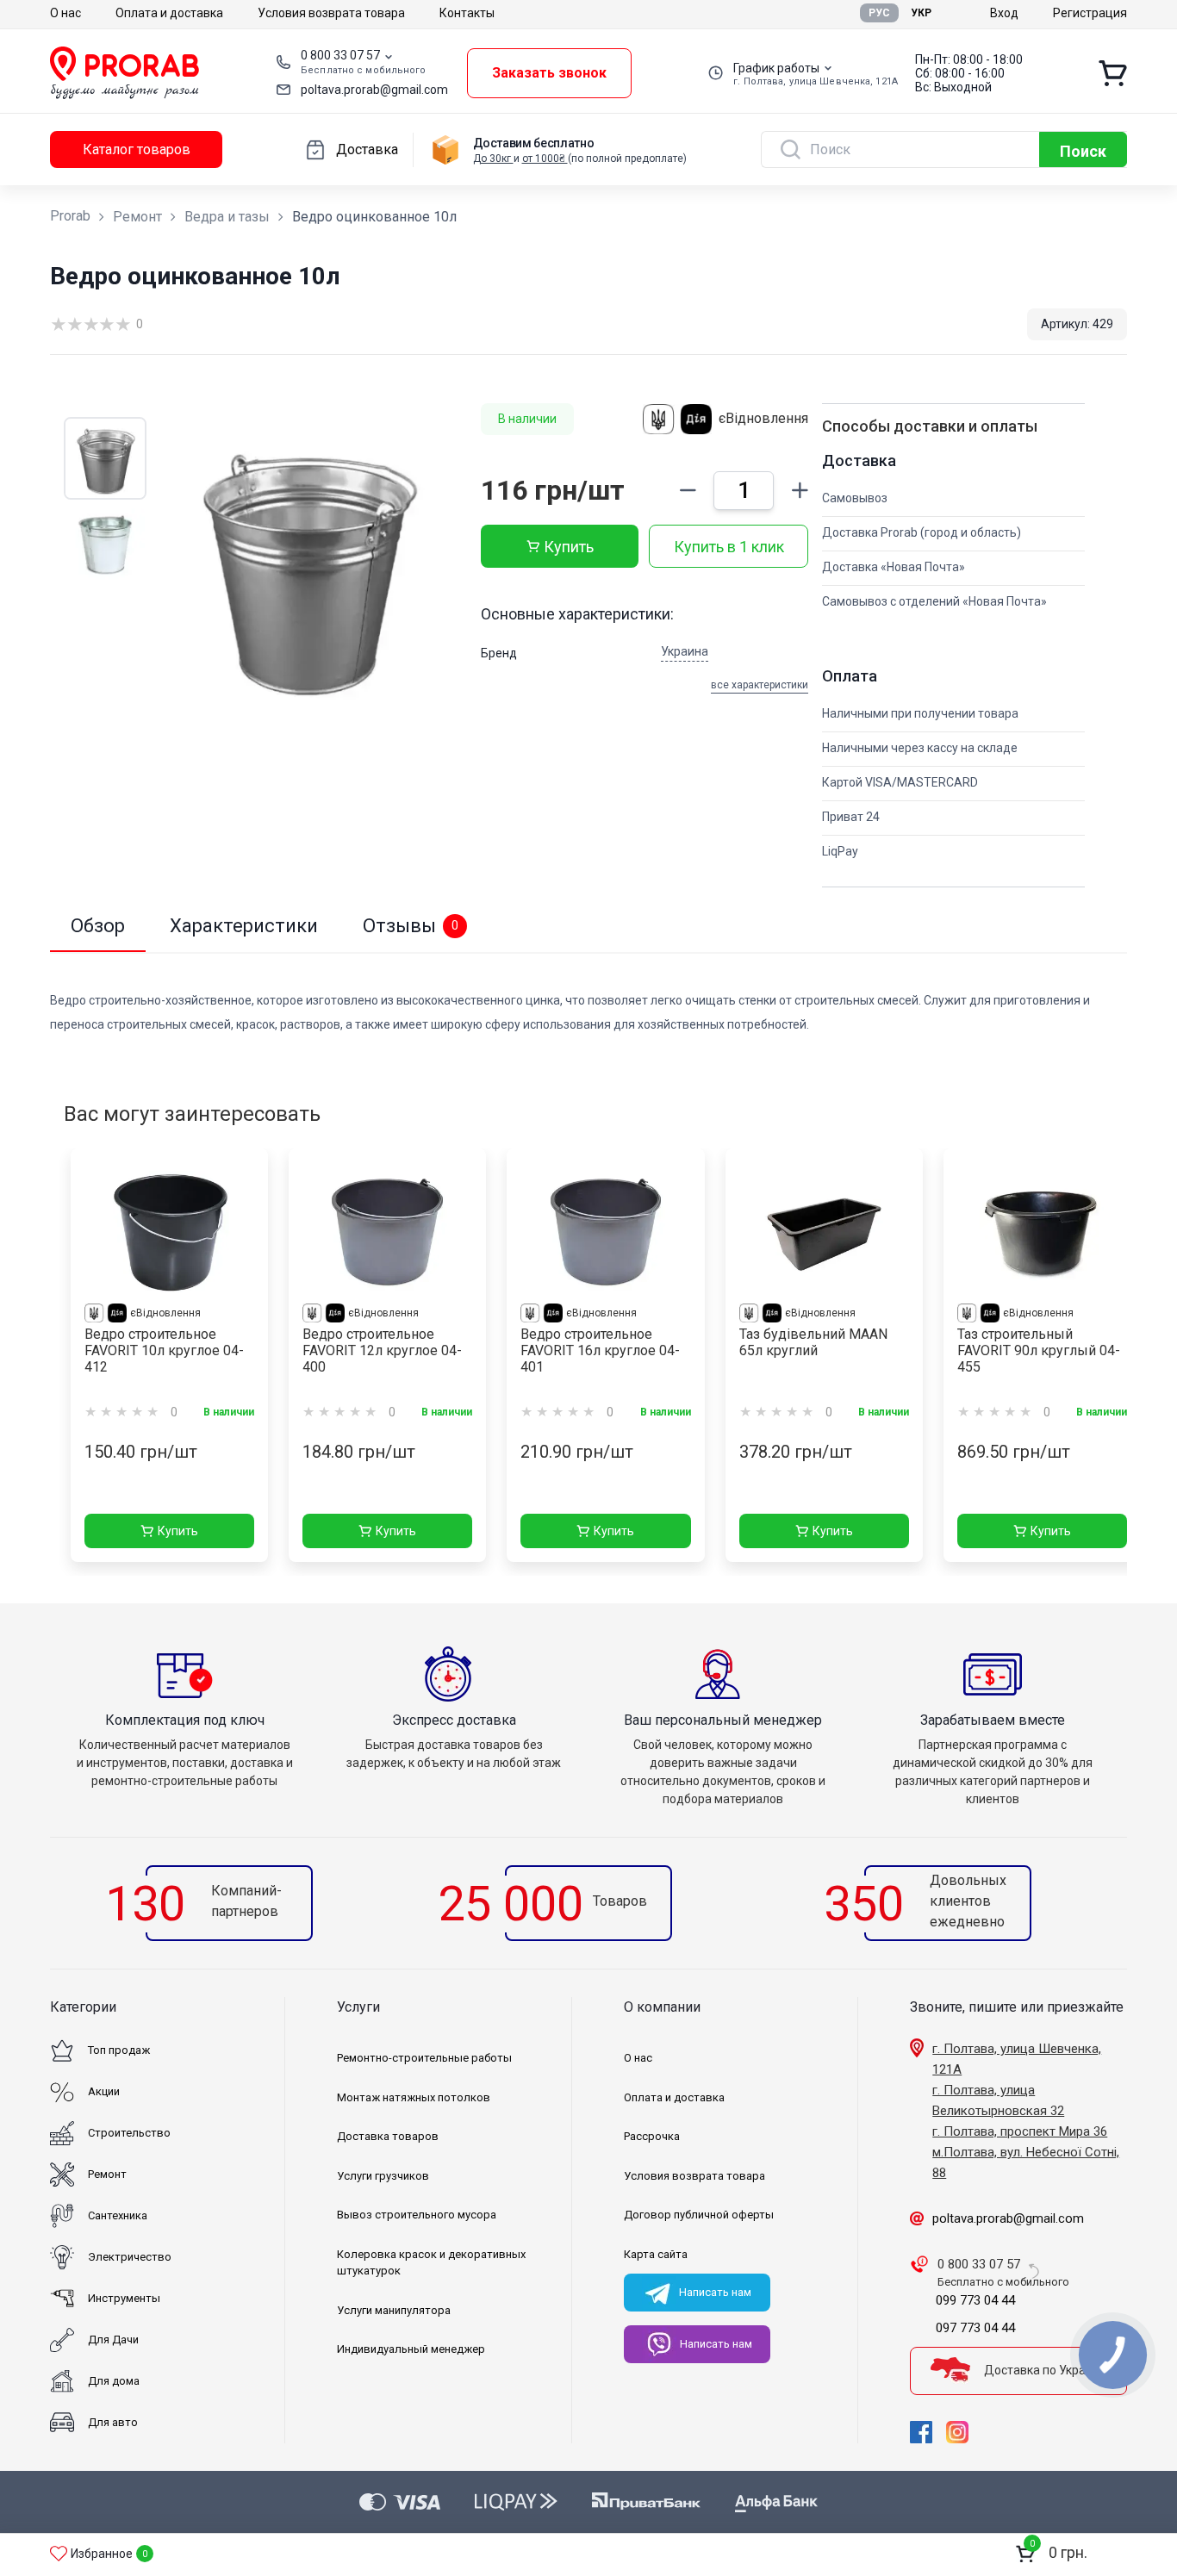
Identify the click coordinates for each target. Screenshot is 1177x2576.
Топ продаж (119, 2050)
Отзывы (411, 926)
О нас (65, 13)
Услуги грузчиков (383, 2176)
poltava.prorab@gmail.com (374, 90)
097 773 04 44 (975, 2328)
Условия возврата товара (331, 13)
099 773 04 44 (975, 2300)
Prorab (70, 216)
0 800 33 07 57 (340, 55)
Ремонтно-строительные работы (424, 2058)
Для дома (114, 2381)
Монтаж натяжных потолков (414, 2097)
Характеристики (244, 926)
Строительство (129, 2133)
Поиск (1083, 151)
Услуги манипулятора (394, 2310)
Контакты (467, 13)
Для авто (113, 2422)
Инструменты (124, 2298)
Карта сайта (656, 2254)
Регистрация (1090, 13)
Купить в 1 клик (729, 547)
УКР (921, 13)
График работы (776, 68)
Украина (685, 651)
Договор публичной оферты (699, 2215)
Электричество (130, 2257)
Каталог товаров (137, 149)
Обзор (98, 926)
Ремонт (137, 217)
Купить (569, 547)
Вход (1004, 13)
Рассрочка (652, 2136)
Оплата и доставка (169, 13)
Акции (104, 2091)
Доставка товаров (388, 2136)
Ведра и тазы (227, 217)
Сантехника (118, 2215)
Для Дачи (113, 2340)
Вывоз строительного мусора (417, 2215)
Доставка (367, 149)
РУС (879, 13)
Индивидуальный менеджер (411, 2349)
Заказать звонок (549, 73)
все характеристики (760, 685)
